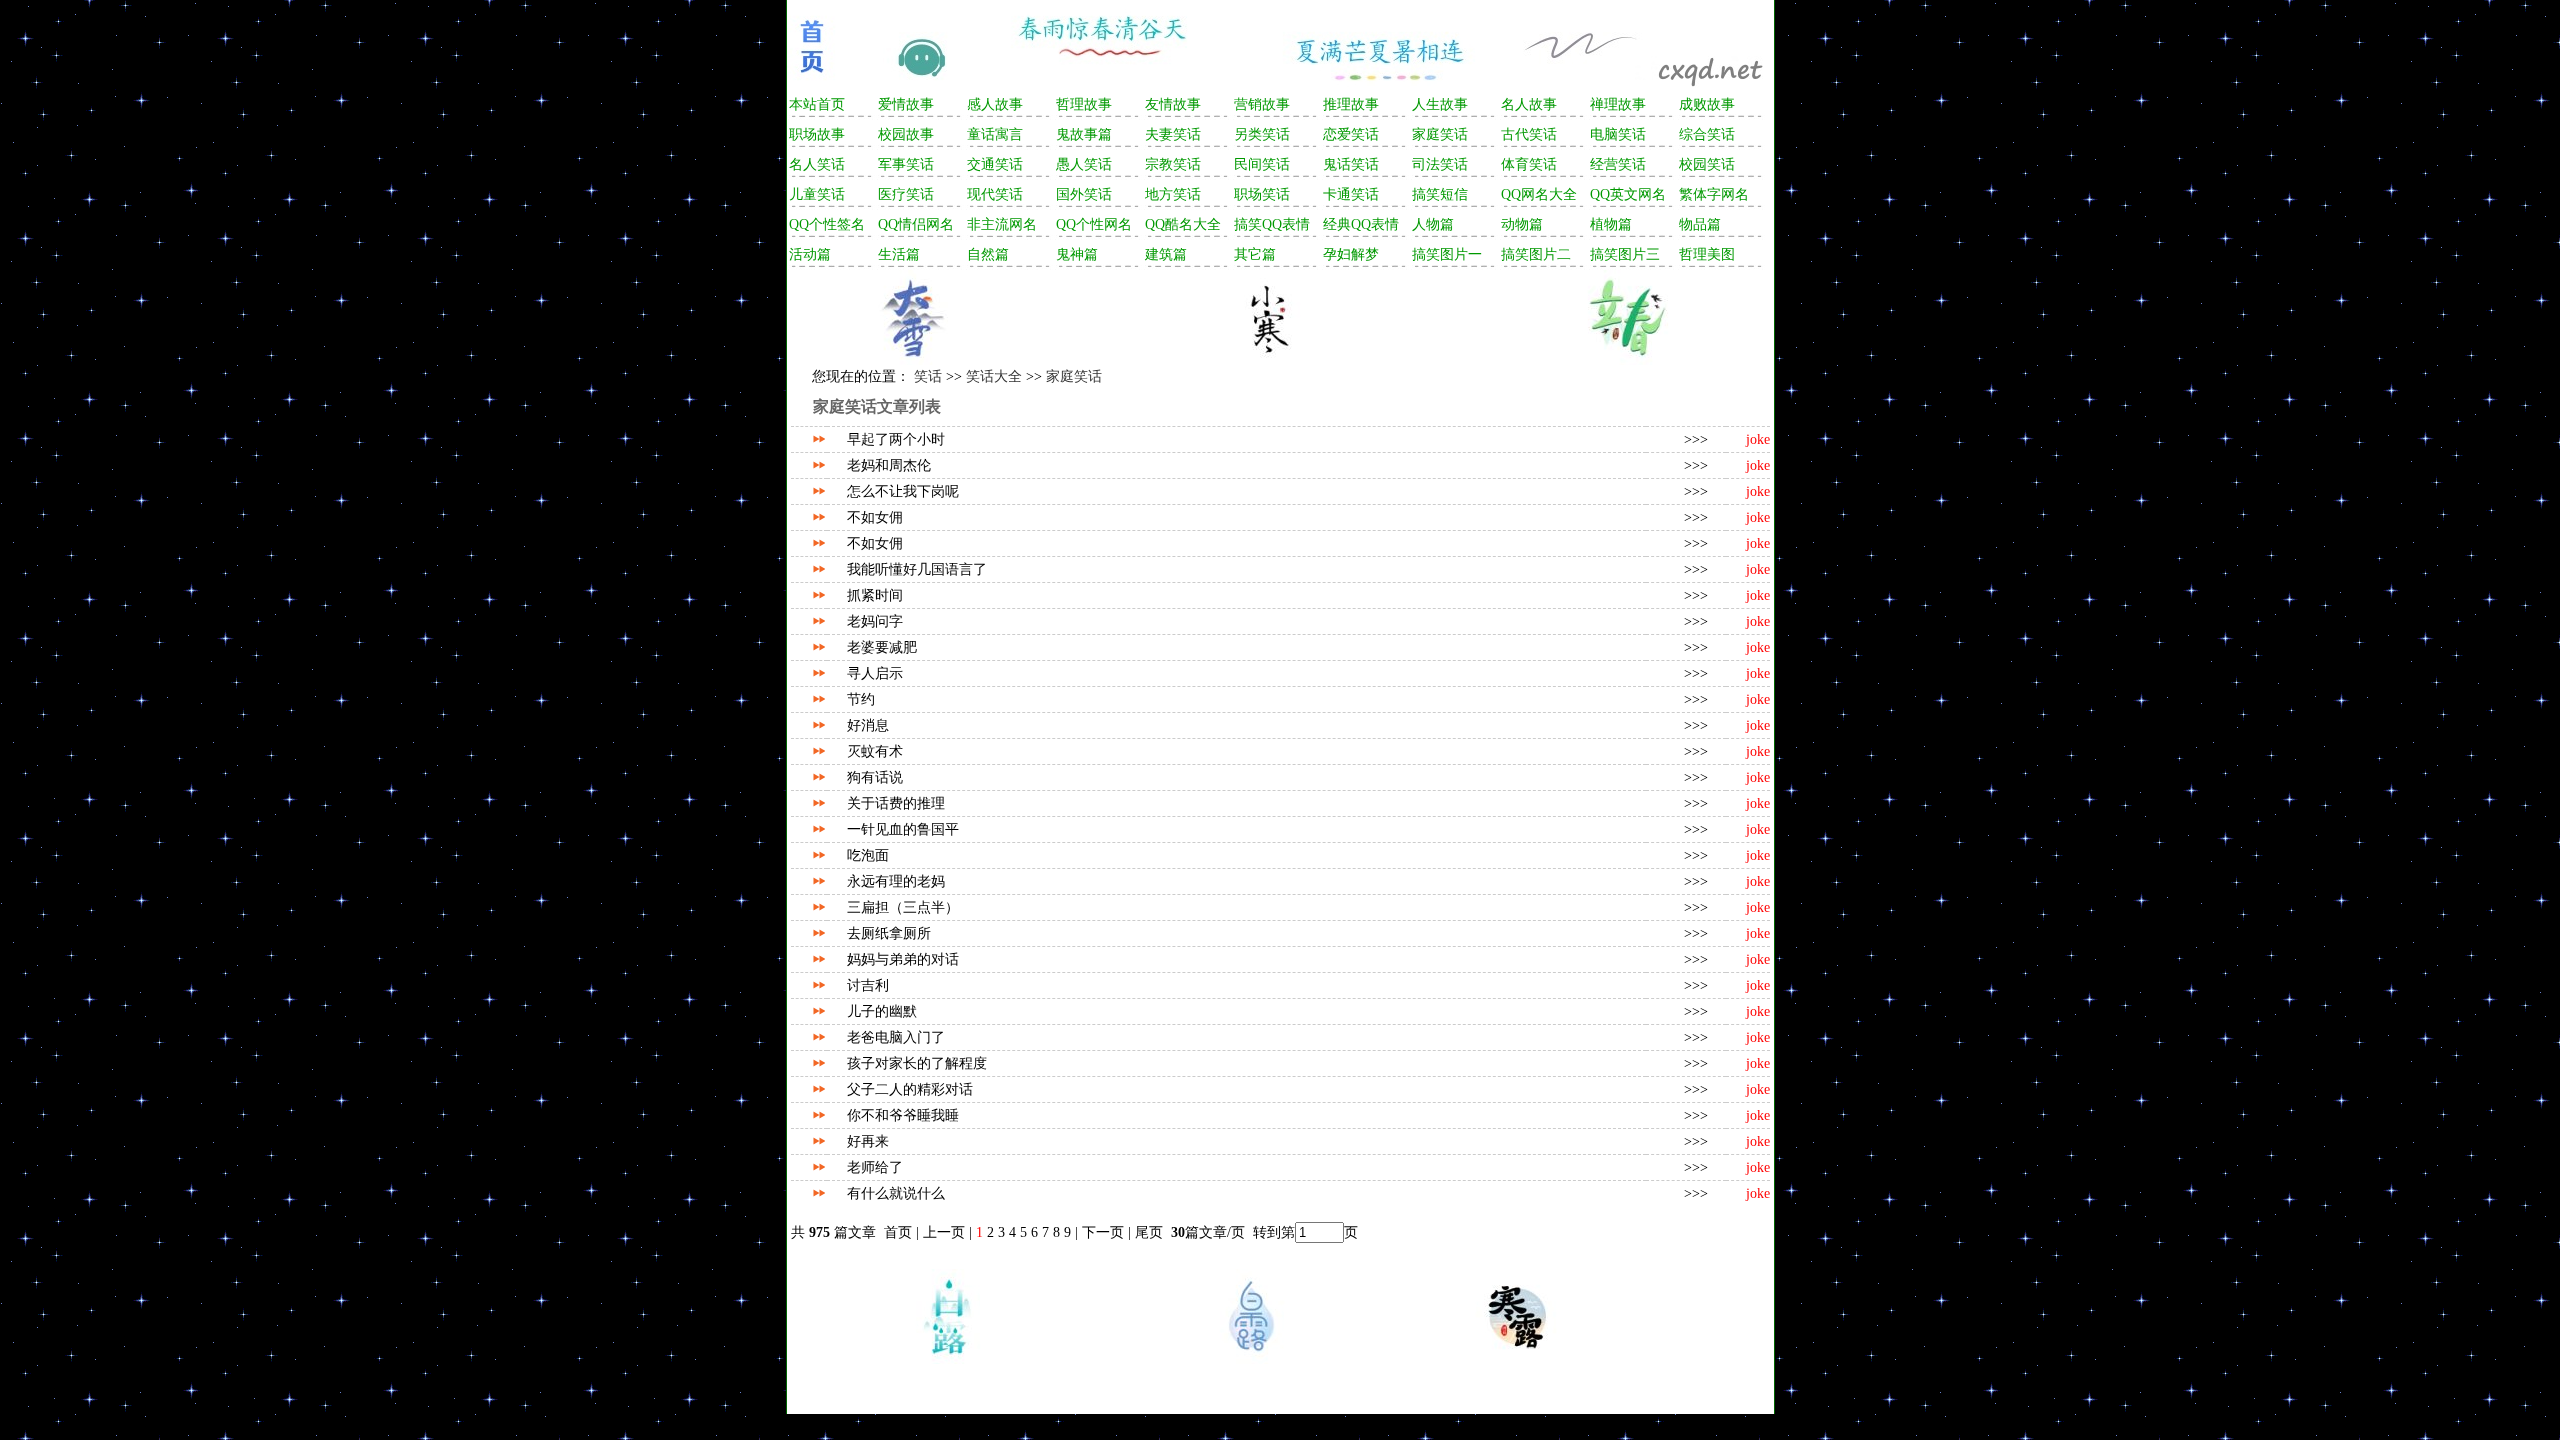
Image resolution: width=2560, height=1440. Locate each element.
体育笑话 (1529, 164)
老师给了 (875, 1167)
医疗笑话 (906, 194)
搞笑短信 (1440, 194)
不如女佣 (875, 517)
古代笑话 (1529, 134)
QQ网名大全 (1539, 194)
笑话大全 (994, 376)
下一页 (1103, 1232)
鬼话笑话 (1351, 164)
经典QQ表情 (1361, 224)
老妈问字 (875, 621)
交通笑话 (995, 164)
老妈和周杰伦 (889, 465)
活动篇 (810, 254)
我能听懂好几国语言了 (917, 569)
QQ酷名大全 (1183, 224)
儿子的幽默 (882, 1011)
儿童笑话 (817, 194)
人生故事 (1440, 104)
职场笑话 (1262, 194)
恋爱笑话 (1351, 134)
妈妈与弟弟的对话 (903, 959)
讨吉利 (868, 985)
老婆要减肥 (882, 647)
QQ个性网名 (1094, 224)
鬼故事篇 (1084, 134)
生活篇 (899, 254)
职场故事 (817, 134)
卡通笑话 (1351, 194)
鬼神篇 (1077, 254)
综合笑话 (1707, 134)
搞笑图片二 (1536, 254)
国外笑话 (1084, 194)
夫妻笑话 (1173, 134)
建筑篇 (1166, 254)
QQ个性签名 (827, 224)
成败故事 (1707, 104)
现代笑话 (995, 194)
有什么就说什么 (896, 1193)
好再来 (868, 1141)
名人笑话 (817, 164)
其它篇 (1255, 254)
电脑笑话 (1618, 134)
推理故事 (1351, 104)
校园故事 (906, 134)
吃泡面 (868, 855)
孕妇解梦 (1351, 254)
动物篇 (1522, 224)
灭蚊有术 (875, 751)
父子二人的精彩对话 (910, 1089)
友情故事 (1173, 104)
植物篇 (1611, 224)
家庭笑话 (1440, 134)
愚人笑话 (1084, 164)
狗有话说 (875, 777)
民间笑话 (1262, 164)
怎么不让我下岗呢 (903, 491)
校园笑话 (1707, 164)
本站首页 (817, 104)
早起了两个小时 (896, 439)
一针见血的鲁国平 (903, 829)
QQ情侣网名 (916, 224)
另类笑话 (1262, 134)
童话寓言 (995, 134)
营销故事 (1262, 104)
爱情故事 (906, 104)
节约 (861, 699)
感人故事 (995, 104)
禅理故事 (1618, 104)
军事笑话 (906, 164)
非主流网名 (1002, 224)
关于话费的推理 (896, 803)
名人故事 (1529, 104)
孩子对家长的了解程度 (917, 1063)
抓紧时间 (875, 595)
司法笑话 (1440, 164)
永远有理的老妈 (896, 881)
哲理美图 (1707, 254)
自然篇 (988, 254)
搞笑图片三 (1625, 254)
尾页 (1151, 1232)
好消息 (868, 725)
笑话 (928, 376)
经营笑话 (1618, 164)
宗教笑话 (1173, 164)
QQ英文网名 (1628, 194)
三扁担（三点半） (903, 907)
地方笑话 (1173, 194)
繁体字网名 (1714, 194)
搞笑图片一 (1447, 254)
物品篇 (1700, 224)
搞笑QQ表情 (1272, 224)
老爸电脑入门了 (896, 1037)
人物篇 (1433, 224)
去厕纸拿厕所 (889, 933)
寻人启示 (875, 673)
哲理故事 (1084, 104)
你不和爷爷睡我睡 (903, 1115)
